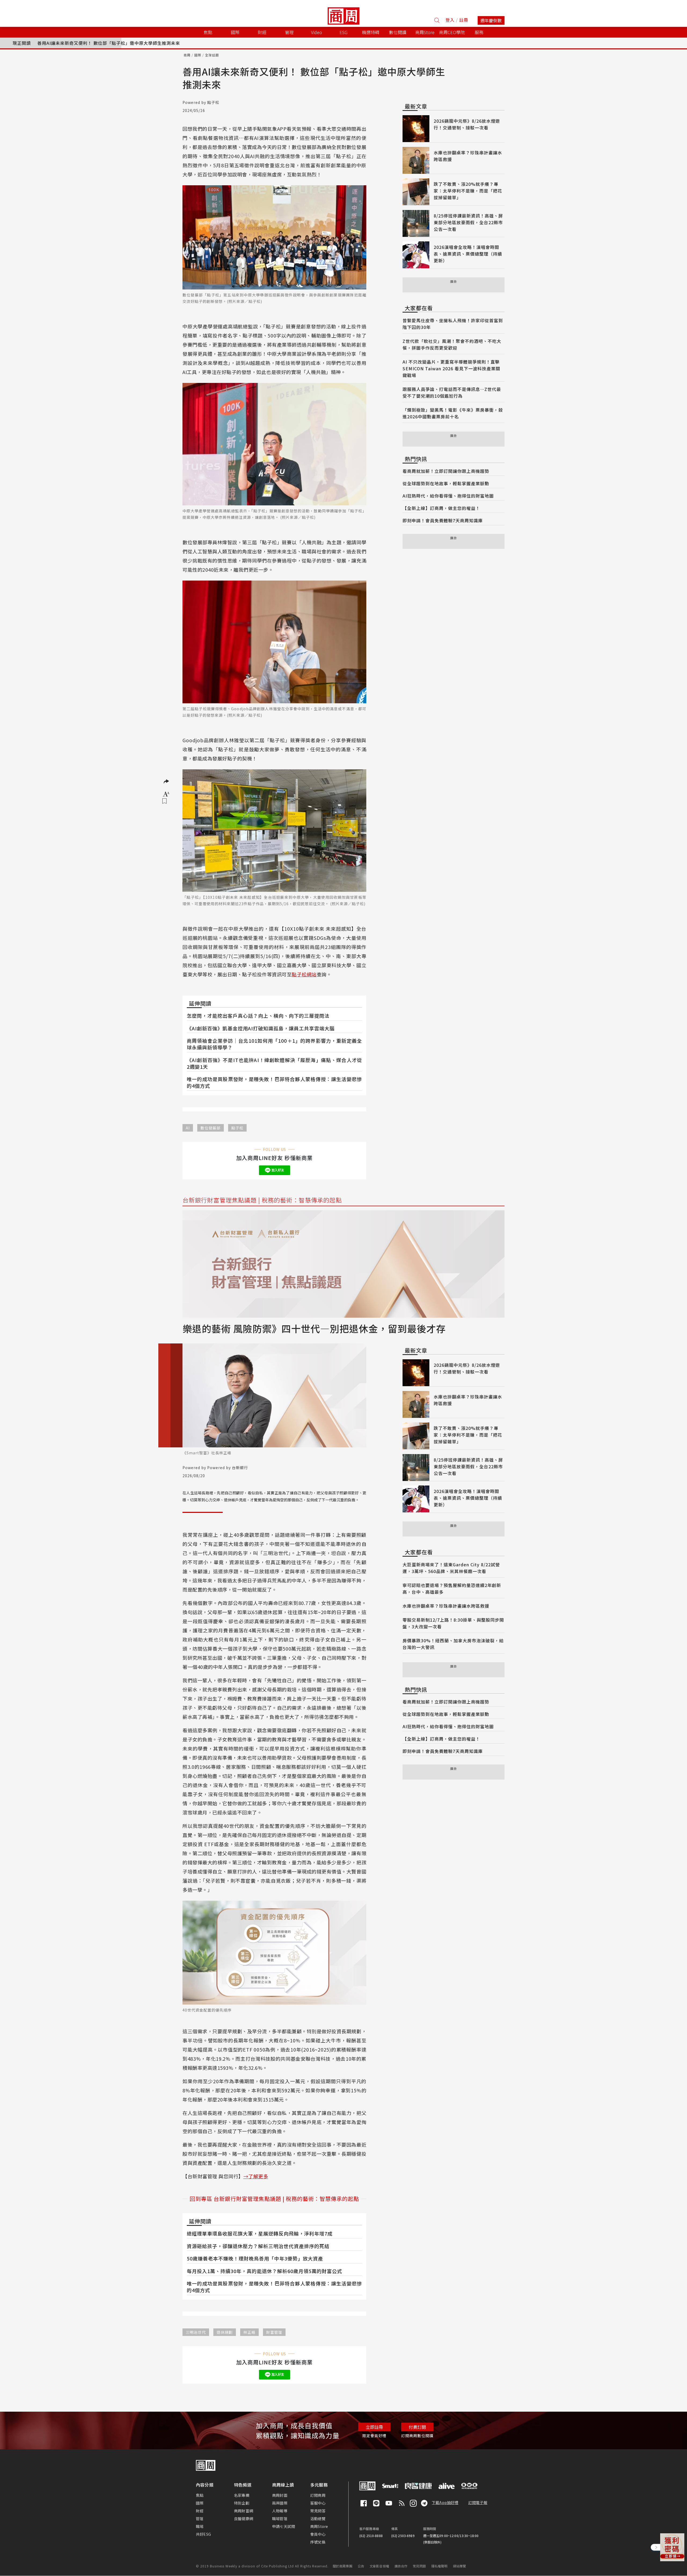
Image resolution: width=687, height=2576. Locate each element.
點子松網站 (304, 974)
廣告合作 (401, 2566)
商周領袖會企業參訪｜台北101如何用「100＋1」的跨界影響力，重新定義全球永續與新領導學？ (274, 1044)
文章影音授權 (379, 2566)
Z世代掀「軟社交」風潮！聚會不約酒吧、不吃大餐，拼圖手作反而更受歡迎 (452, 344)
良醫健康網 (244, 2519)
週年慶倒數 (491, 20)
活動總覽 (318, 2519)
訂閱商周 (318, 2495)
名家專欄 (242, 2495)
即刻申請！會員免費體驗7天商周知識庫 (443, 520)
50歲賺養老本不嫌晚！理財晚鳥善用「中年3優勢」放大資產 (255, 2258)
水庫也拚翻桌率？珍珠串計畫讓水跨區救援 (446, 1606)
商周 (187, 55)
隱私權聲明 (439, 2566)
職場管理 (280, 2519)
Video (317, 32)
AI (188, 1128)
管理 (200, 2519)
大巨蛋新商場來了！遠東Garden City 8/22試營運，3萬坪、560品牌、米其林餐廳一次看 (451, 1568)
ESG (343, 32)
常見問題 (419, 2566)
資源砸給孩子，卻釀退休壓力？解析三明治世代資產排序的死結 (258, 2246)
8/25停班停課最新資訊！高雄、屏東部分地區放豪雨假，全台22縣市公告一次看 (468, 222)
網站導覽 (460, 2566)
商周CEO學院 (452, 32)
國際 (198, 55)
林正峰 (249, 2332)
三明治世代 (196, 2332)
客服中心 (318, 2503)
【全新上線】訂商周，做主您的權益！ (441, 508)
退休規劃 (225, 2332)
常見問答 (318, 2511)
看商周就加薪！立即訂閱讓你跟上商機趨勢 (446, 471)
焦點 (200, 2495)
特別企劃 (242, 2503)
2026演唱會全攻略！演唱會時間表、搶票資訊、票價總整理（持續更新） (468, 254)
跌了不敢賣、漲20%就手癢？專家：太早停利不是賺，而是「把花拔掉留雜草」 (468, 191)
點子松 (237, 1128)
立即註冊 (374, 2427)
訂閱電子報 (478, 2502)
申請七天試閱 (284, 2526)
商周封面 (280, 2495)
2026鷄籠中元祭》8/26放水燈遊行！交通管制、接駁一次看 (467, 124)
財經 (200, 2511)
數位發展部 (211, 1128)
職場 (200, 2526)
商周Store (425, 32)
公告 (361, 2566)
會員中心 (318, 2534)
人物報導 (280, 2511)
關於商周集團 (343, 2566)
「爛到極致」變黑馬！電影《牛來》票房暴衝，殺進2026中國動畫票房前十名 (453, 413)
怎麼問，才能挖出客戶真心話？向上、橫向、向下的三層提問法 (258, 1016)
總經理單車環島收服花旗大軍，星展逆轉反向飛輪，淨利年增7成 (260, 2233)
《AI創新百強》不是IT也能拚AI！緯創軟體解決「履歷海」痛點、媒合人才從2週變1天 (274, 1063)
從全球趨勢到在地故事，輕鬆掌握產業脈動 (446, 483)
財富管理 (274, 2332)
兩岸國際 (280, 2503)
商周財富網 (244, 2511)
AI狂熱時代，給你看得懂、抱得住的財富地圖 (448, 496)
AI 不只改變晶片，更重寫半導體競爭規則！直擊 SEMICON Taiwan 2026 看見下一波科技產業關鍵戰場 (451, 368)
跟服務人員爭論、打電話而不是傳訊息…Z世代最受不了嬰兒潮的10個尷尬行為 (452, 392)
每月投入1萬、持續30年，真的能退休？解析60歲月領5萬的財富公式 (264, 2271)
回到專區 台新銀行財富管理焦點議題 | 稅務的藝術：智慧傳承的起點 (274, 2199)
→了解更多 (256, 2176)
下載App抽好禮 (445, 2502)
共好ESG (203, 2534)
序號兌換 (318, 2542)
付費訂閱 (417, 2427)
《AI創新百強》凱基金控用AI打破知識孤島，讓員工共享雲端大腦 (261, 1028)
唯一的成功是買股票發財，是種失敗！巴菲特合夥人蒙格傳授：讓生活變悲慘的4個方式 (274, 1082)
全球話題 (212, 55)
